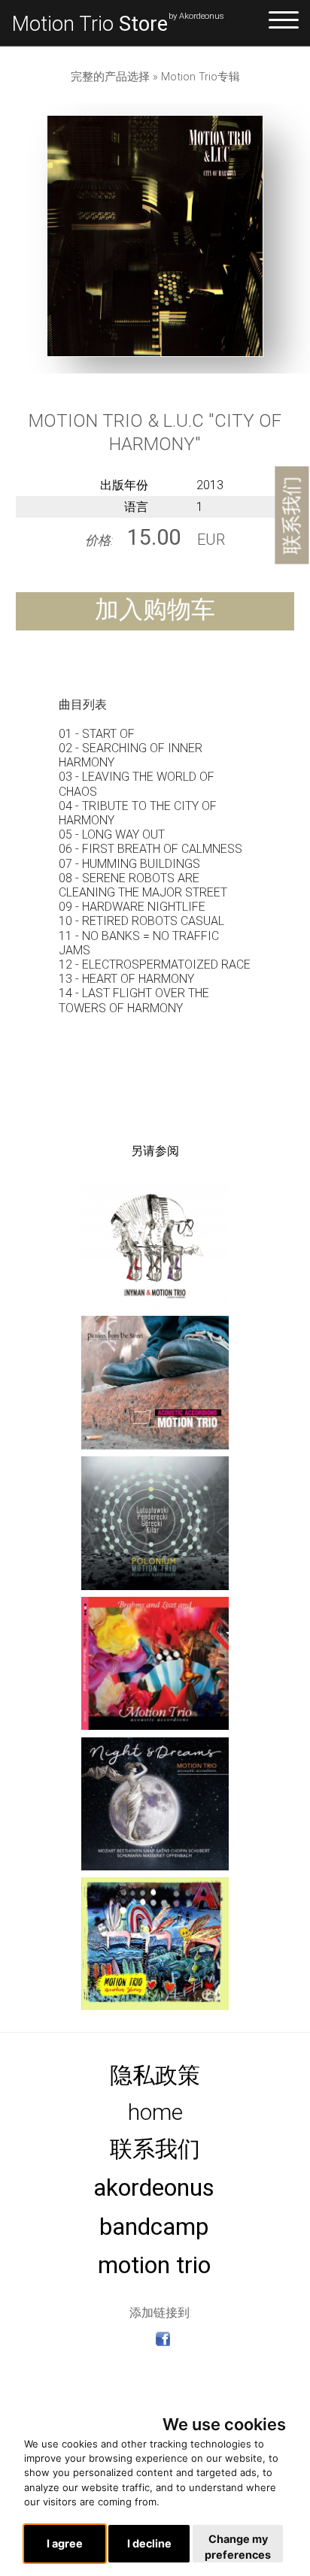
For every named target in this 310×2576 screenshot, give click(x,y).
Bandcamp (154, 2227)
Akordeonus (154, 2188)
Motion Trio (90, 24)
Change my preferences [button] (238, 2547)
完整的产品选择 (110, 77)
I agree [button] (65, 2543)
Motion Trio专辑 (201, 77)
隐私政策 (155, 2075)
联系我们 (291, 516)
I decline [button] (149, 2543)
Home (155, 2112)
